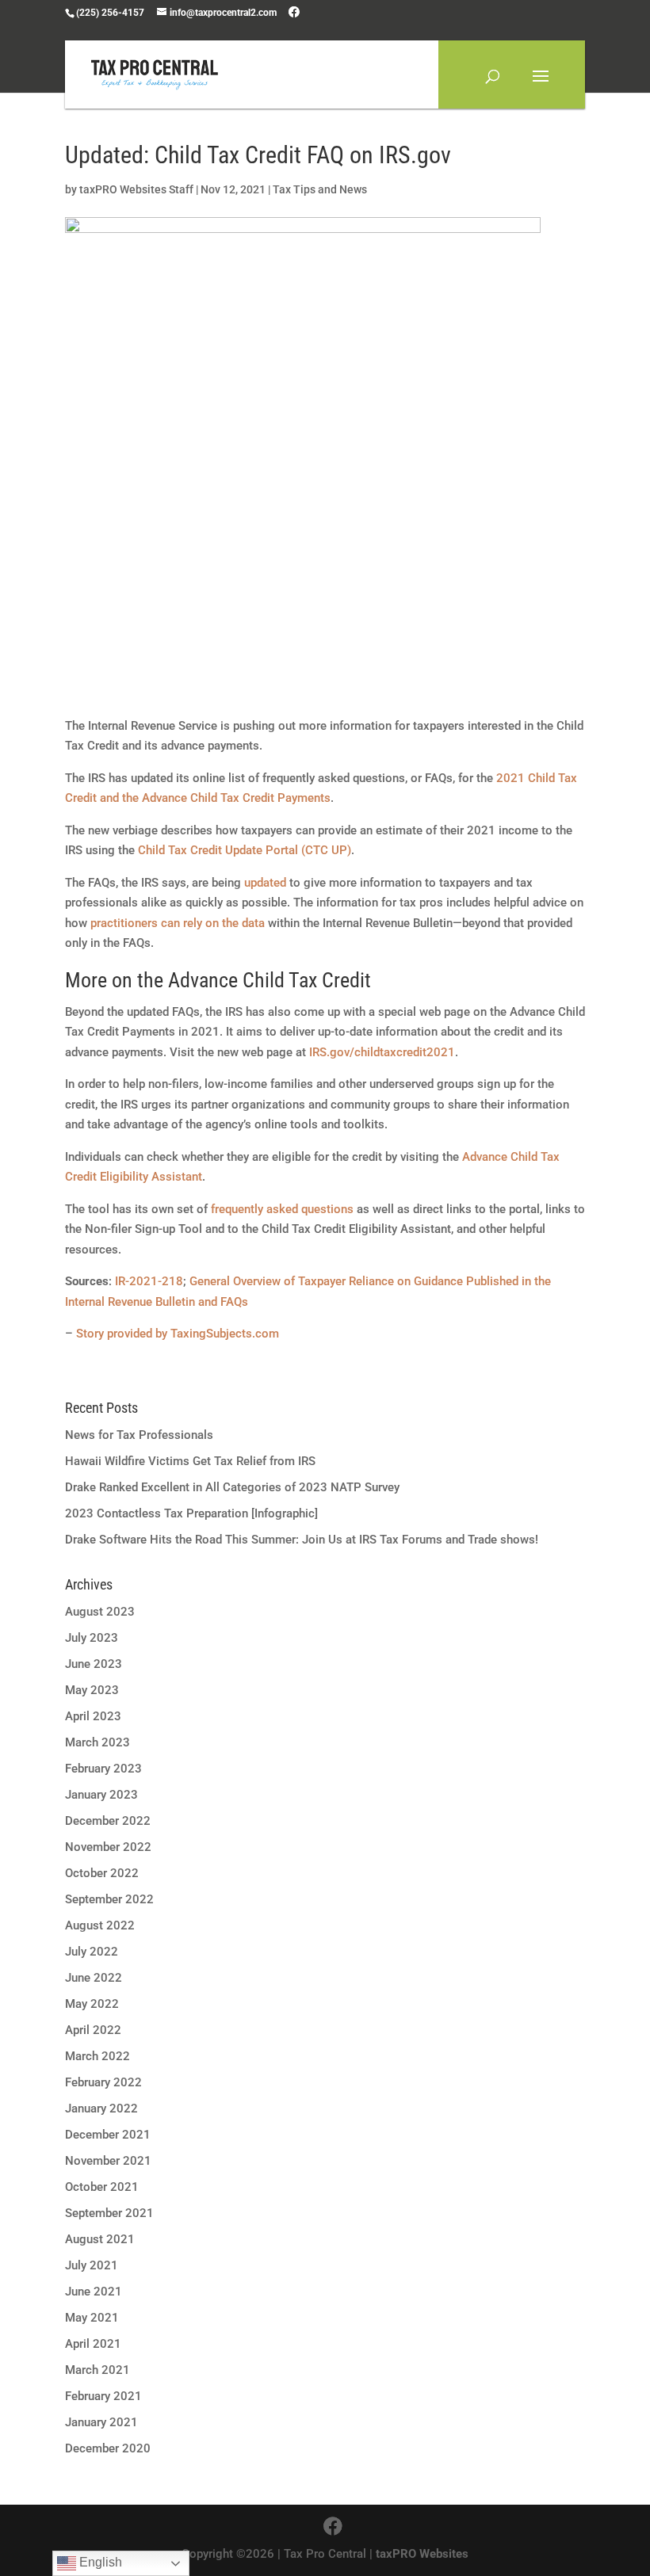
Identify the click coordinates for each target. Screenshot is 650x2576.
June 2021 (94, 2292)
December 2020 (108, 2448)
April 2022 (93, 2030)
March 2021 (97, 2370)
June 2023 (94, 1664)
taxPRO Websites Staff (136, 189)
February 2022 (103, 2082)
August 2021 (100, 2239)
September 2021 (109, 2213)
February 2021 (103, 2396)
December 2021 (108, 2135)
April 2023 (93, 1716)
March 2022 (97, 2056)
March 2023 (97, 1742)
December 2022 (108, 1821)
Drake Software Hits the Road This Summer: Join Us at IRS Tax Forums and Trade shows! (302, 1540)
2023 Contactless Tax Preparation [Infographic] (191, 1513)
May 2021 (92, 2318)
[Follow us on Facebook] (294, 12)
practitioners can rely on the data (178, 923)
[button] (541, 86)
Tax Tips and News (320, 189)
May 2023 (92, 1690)
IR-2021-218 (149, 1281)
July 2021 (92, 2265)
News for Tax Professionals (139, 1435)
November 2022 (108, 1847)
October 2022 (102, 1873)
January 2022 (101, 2109)
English (99, 2562)
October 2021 (102, 2187)
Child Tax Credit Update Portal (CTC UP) (245, 850)
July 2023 (92, 1638)
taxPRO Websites (422, 2554)
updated (265, 883)
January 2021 (101, 2422)
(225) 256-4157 (110, 13)
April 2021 (93, 2344)
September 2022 (109, 1899)
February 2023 (103, 1769)
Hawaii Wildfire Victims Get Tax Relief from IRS (190, 1461)
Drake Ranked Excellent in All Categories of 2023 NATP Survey (232, 1487)
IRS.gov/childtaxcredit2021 (382, 1052)
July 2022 (92, 1952)
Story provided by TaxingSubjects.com (178, 1334)
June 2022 (94, 1978)
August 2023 (100, 1612)
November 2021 (108, 2161)
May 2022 (92, 2004)
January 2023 (101, 1795)
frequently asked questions (282, 1209)
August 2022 (100, 1925)
